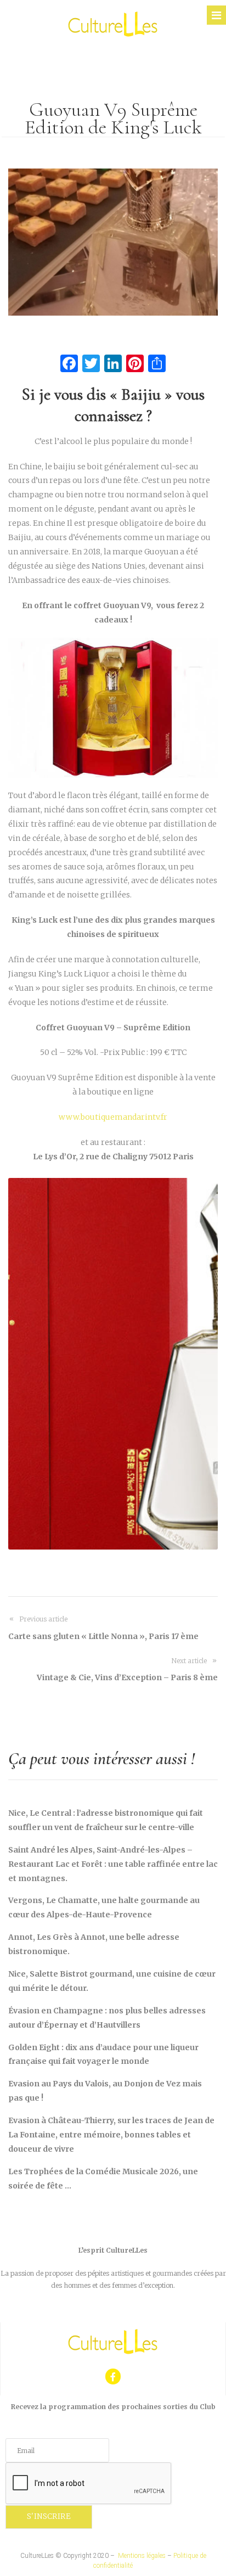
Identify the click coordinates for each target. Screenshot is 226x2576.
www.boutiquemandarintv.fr (113, 1117)
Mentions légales (142, 2556)
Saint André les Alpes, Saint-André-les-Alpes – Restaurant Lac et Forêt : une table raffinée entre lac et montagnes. (113, 1864)
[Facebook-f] (113, 2376)
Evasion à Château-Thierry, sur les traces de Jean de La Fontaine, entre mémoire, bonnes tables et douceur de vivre (111, 2135)
